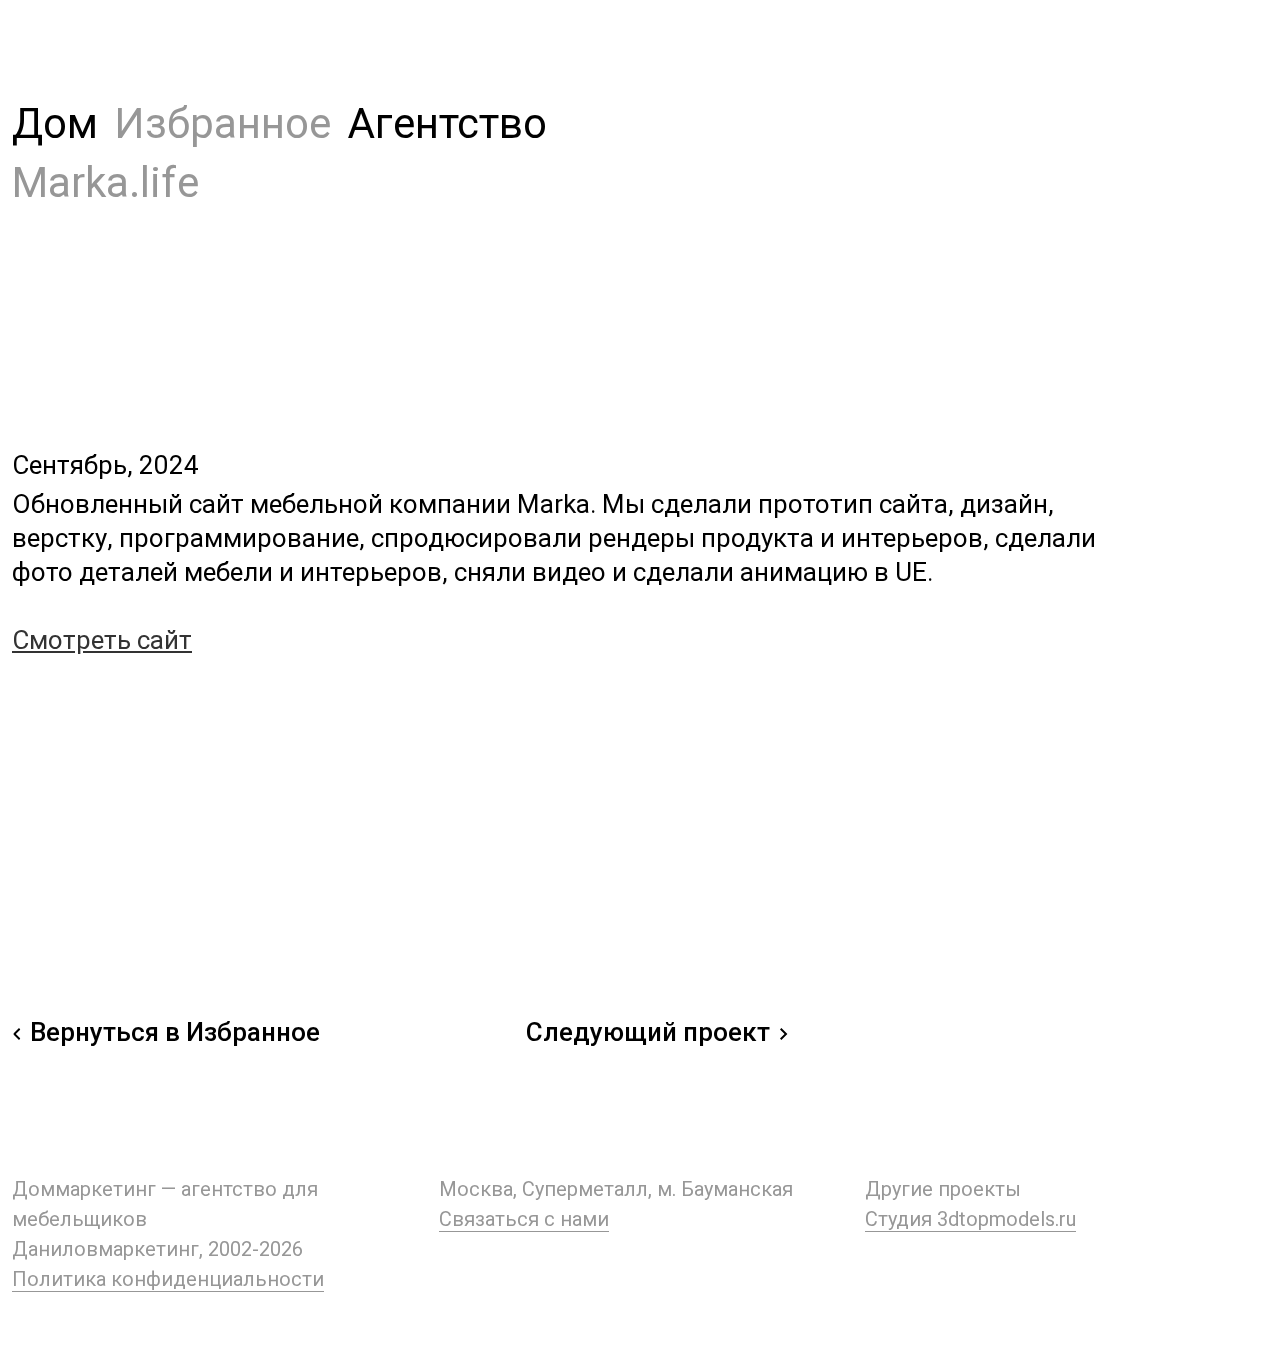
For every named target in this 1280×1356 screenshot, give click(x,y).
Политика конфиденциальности (168, 1279)
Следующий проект (648, 1032)
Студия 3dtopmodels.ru (970, 1219)
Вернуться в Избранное (175, 1032)
